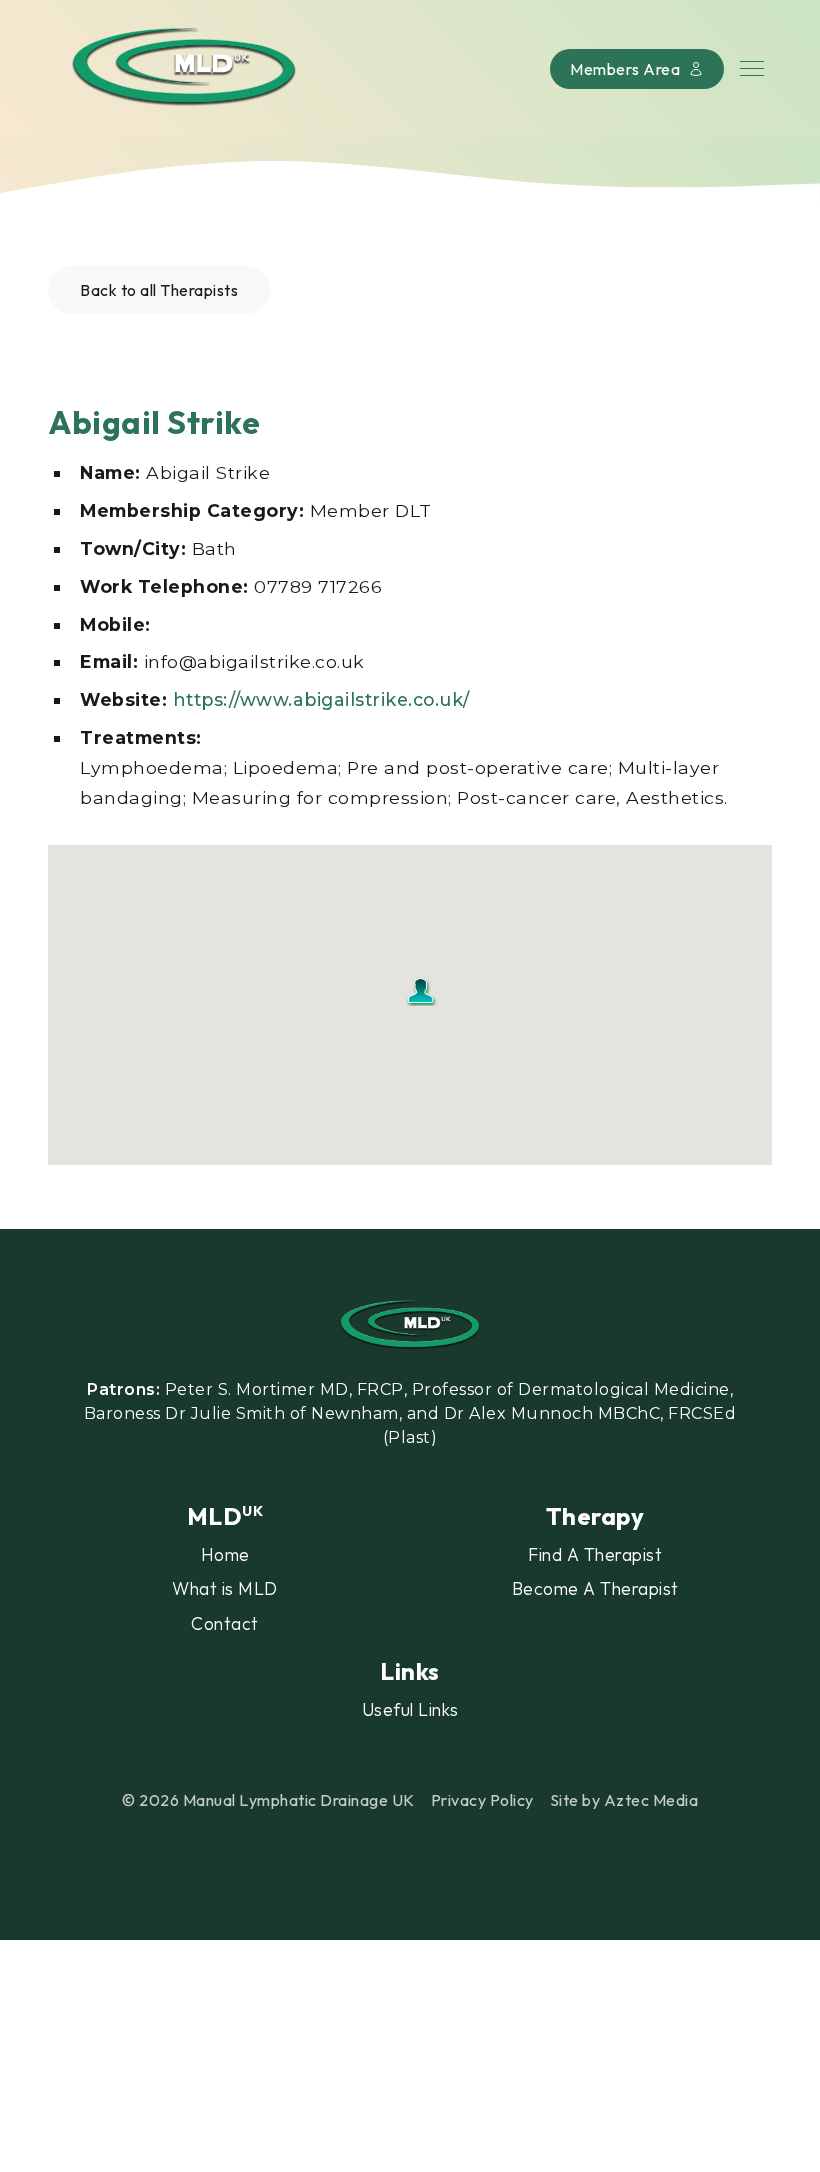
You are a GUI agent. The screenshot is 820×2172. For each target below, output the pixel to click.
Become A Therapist (595, 1588)
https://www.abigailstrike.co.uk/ (321, 699)
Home (225, 1554)
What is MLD (225, 1588)
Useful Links (410, 1709)
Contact (225, 1623)
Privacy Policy (482, 1800)
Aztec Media (651, 1800)
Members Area (625, 69)
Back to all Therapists (159, 290)
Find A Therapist (595, 1554)
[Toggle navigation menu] (752, 68)
